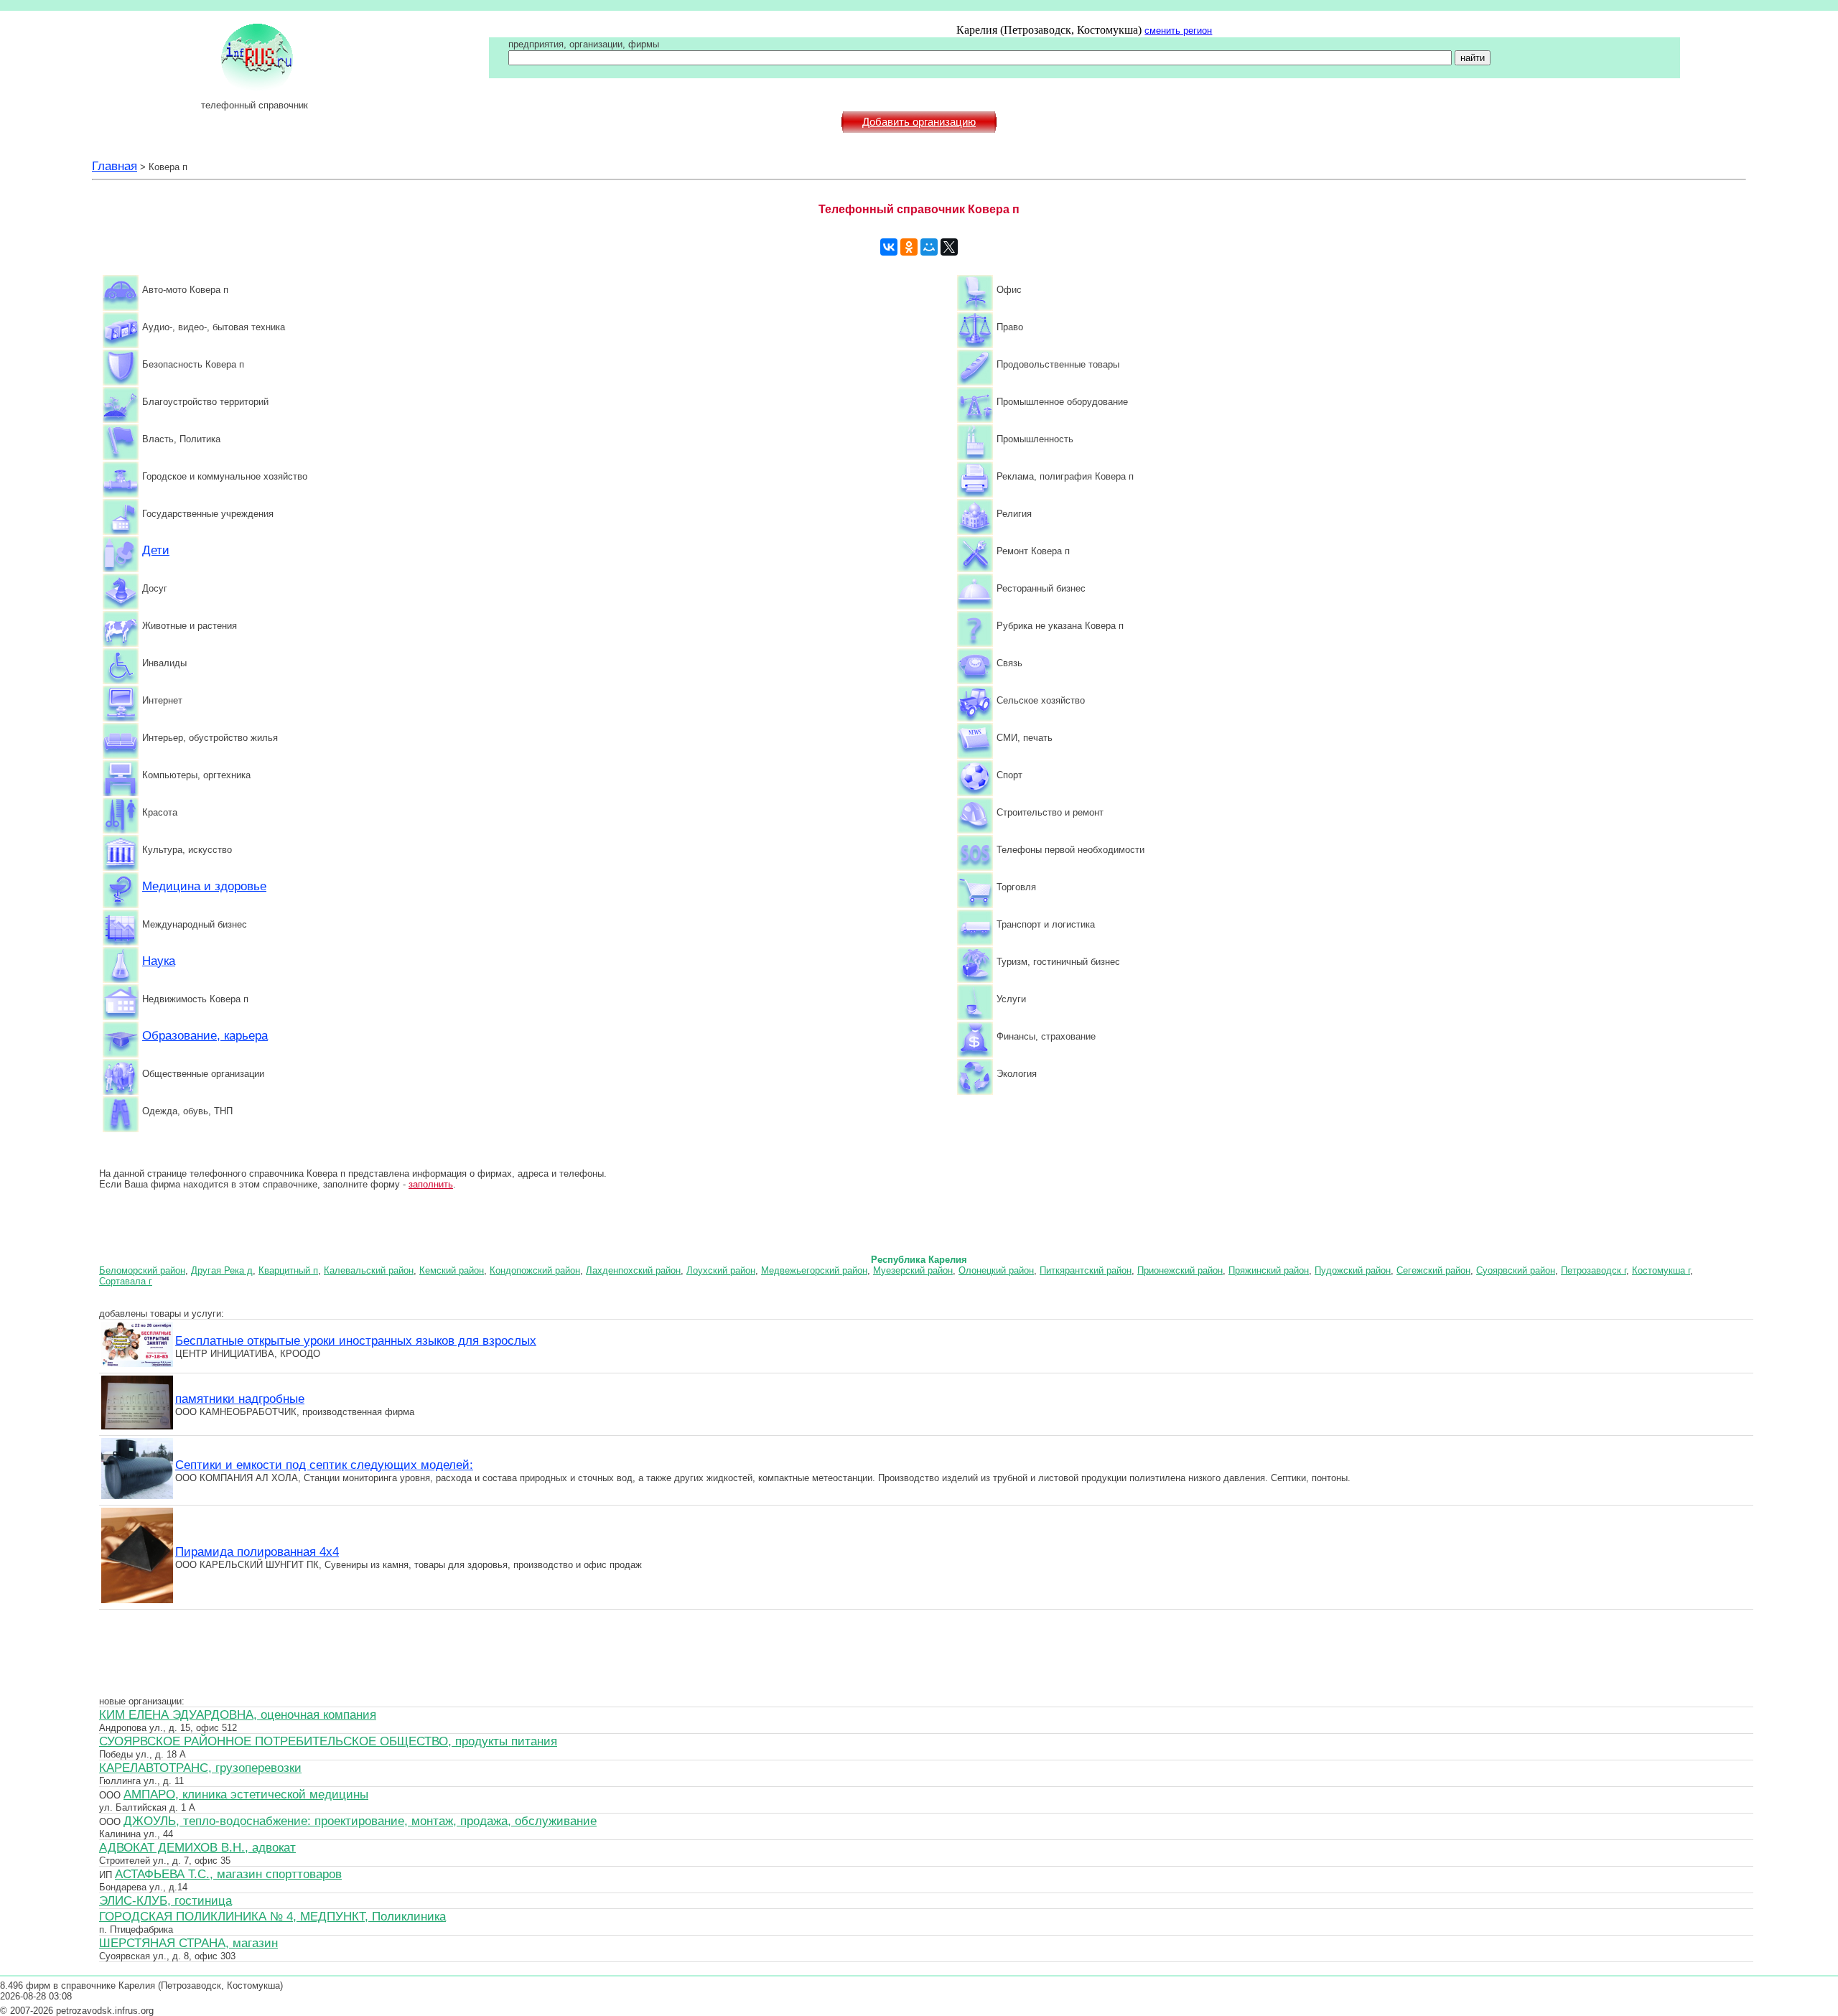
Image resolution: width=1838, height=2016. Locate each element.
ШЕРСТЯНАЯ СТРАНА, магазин (188, 1943)
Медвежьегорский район (814, 1270)
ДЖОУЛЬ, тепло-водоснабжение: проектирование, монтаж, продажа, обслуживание (360, 1821)
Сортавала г (126, 1281)
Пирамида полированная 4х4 (257, 1551)
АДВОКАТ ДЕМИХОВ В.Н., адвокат (197, 1847)
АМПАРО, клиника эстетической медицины (246, 1794)
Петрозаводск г (1594, 1270)
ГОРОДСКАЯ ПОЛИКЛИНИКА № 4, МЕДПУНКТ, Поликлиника (272, 1916)
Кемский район (452, 1270)
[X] (949, 247)
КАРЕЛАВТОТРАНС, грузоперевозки (200, 1768)
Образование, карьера (205, 1035)
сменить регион (1178, 31)
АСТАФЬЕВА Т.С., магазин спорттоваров (228, 1874)
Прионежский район (1180, 1270)
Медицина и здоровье (204, 886)
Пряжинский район (1269, 1270)
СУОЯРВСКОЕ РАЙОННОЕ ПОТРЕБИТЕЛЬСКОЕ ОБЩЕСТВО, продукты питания (328, 1741)
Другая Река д (222, 1270)
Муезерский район (913, 1270)
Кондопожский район (535, 1270)
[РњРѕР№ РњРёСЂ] (929, 247)
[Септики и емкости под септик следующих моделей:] (137, 1497)
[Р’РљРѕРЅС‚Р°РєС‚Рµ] (889, 247)
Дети (156, 550)
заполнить (431, 1184)
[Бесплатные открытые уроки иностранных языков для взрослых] (137, 1365)
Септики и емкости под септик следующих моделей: (324, 1465)
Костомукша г (1661, 1270)
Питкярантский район (1086, 1270)
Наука (159, 961)
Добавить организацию (919, 122)
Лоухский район (721, 1270)
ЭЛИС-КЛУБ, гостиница (165, 1900)
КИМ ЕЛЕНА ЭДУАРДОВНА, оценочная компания (238, 1714)
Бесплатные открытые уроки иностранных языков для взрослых (356, 1340)
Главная (115, 166)
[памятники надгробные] (137, 1427)
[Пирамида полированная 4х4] (137, 1601)
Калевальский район (369, 1270)
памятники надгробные (240, 1399)
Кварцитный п (288, 1270)
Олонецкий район (996, 1270)
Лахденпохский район (633, 1270)
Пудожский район (1353, 1270)
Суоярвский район (1516, 1270)
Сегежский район (1433, 1270)
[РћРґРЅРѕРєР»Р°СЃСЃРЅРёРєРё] (909, 247)
